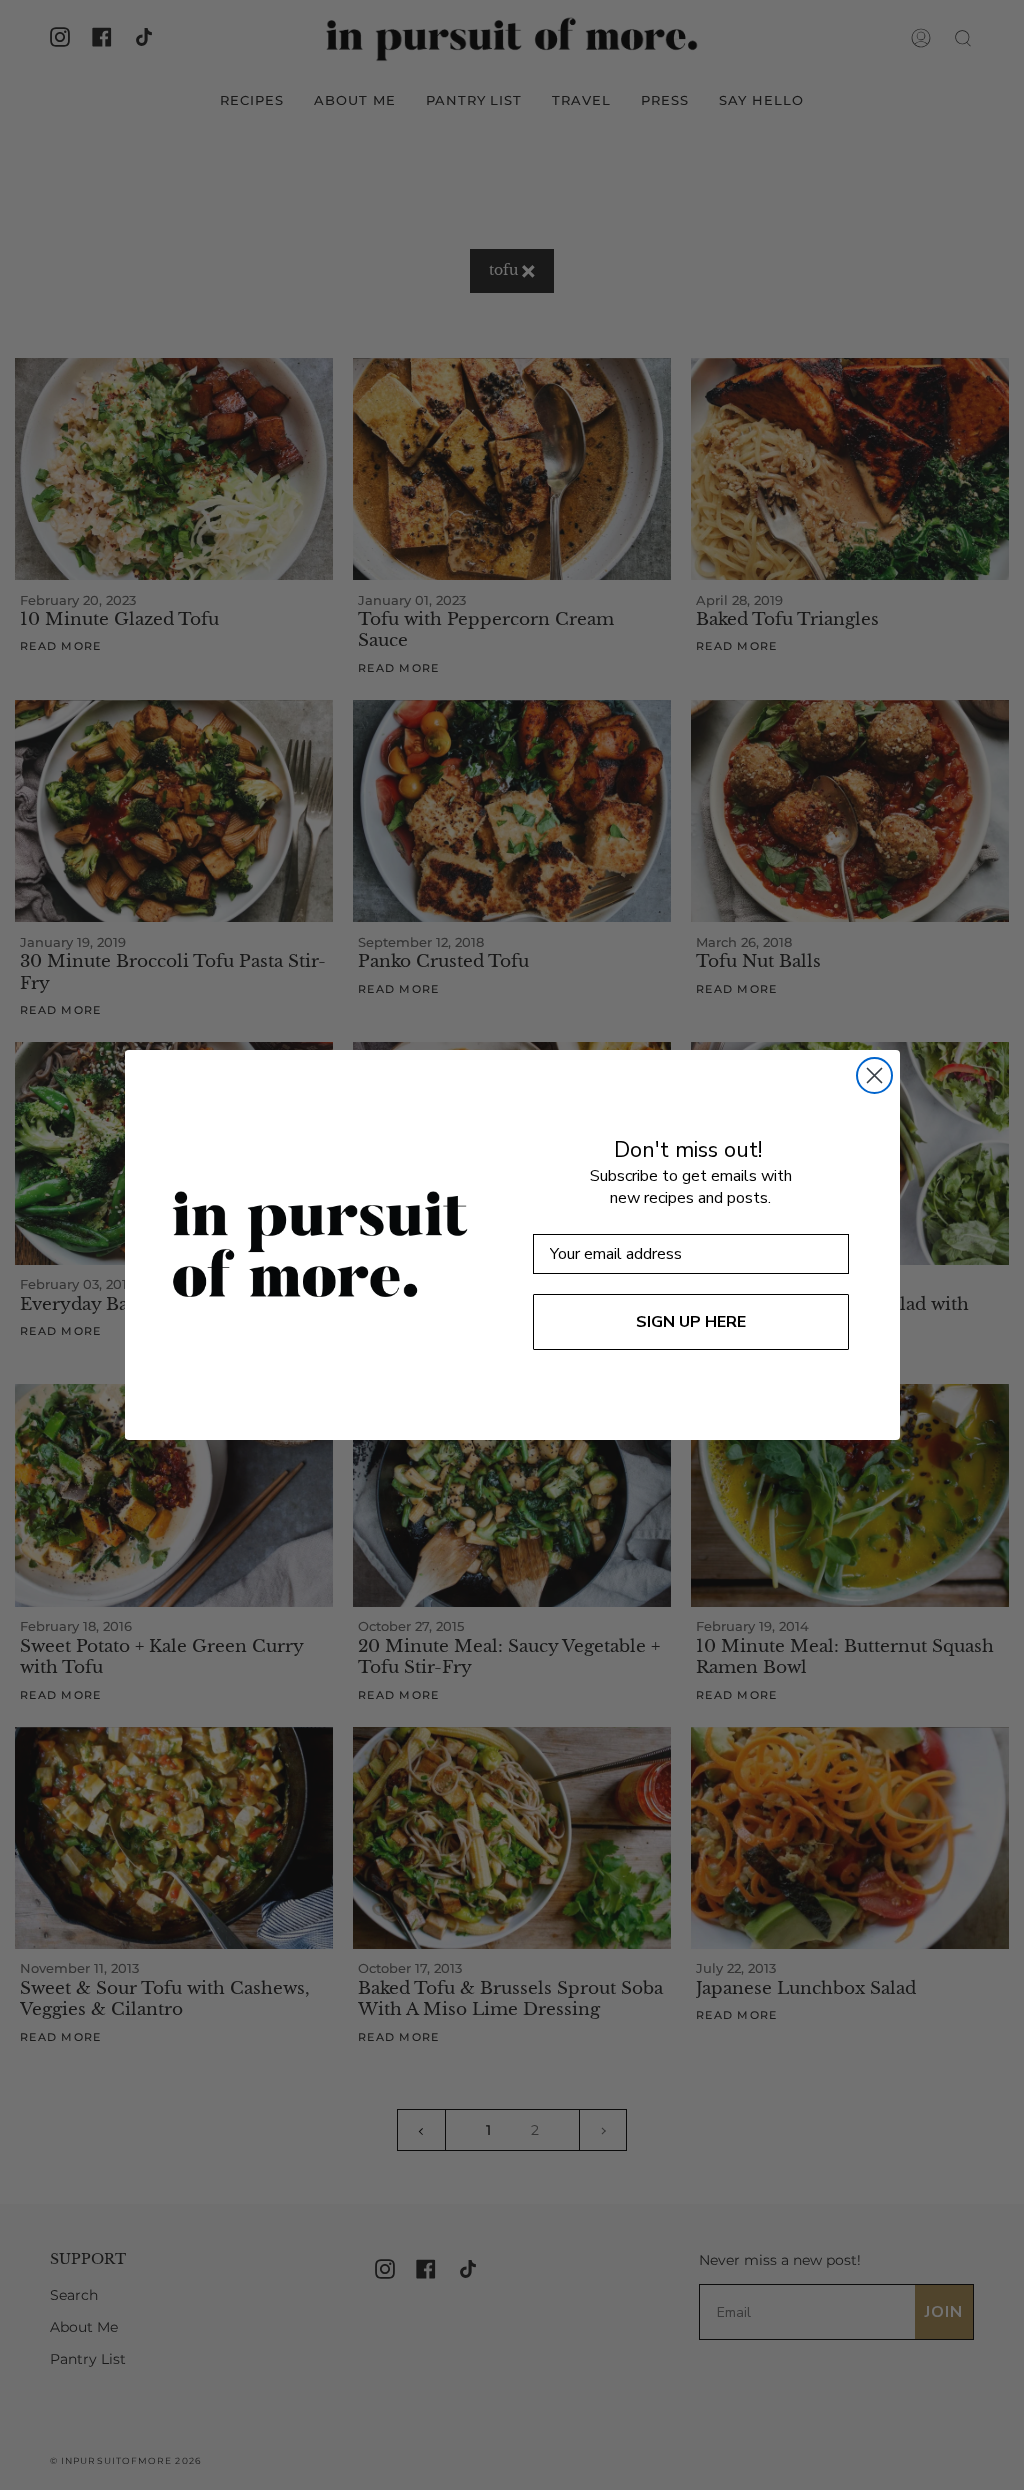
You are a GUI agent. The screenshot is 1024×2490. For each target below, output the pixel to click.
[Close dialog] (874, 1075)
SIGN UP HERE (691, 1322)
